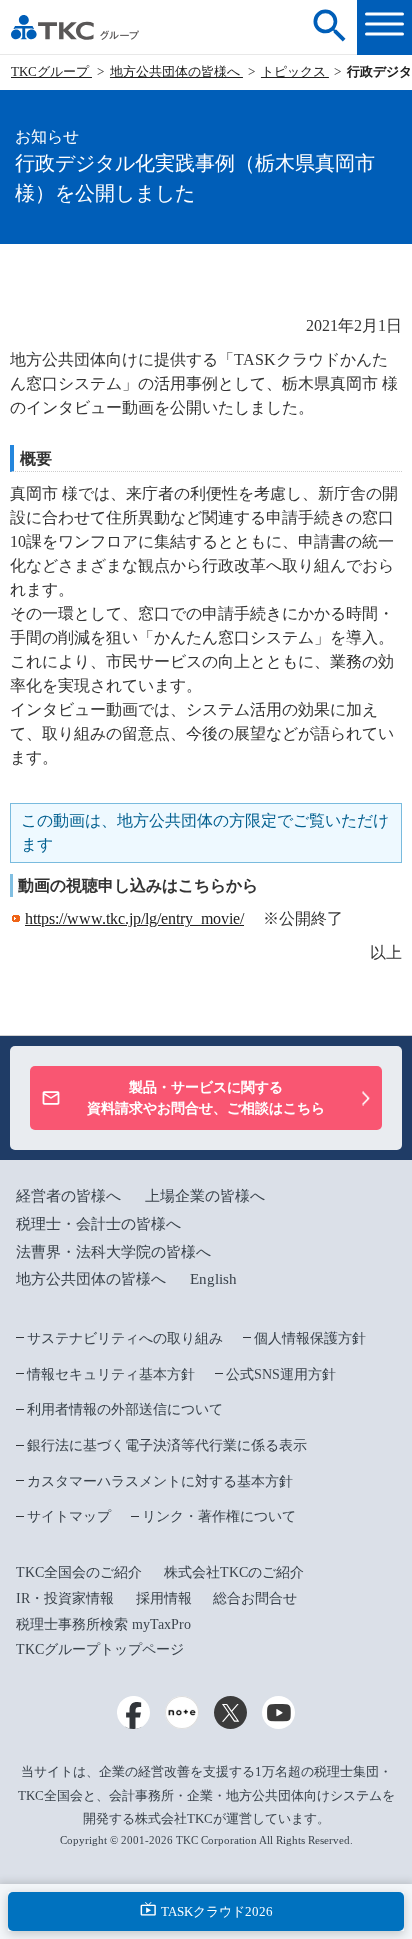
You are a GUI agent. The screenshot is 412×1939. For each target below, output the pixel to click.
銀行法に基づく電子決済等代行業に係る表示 (167, 1445)
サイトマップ (69, 1516)
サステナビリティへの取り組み (125, 1338)
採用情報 (164, 1598)
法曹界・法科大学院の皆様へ (113, 1251)
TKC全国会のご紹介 (79, 1572)
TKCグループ (51, 71)
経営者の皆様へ (68, 1195)
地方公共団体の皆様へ (176, 71)
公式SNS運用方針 (281, 1374)
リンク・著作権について (219, 1516)
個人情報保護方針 (310, 1338)
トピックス (295, 71)
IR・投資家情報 (65, 1598)
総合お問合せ (255, 1598)
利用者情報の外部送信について (125, 1409)
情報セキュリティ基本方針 (111, 1374)
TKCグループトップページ (100, 1649)
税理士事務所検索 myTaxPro (103, 1624)
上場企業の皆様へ (205, 1195)
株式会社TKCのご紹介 (234, 1572)
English (213, 1278)
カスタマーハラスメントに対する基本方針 (160, 1481)
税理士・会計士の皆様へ (98, 1223)
